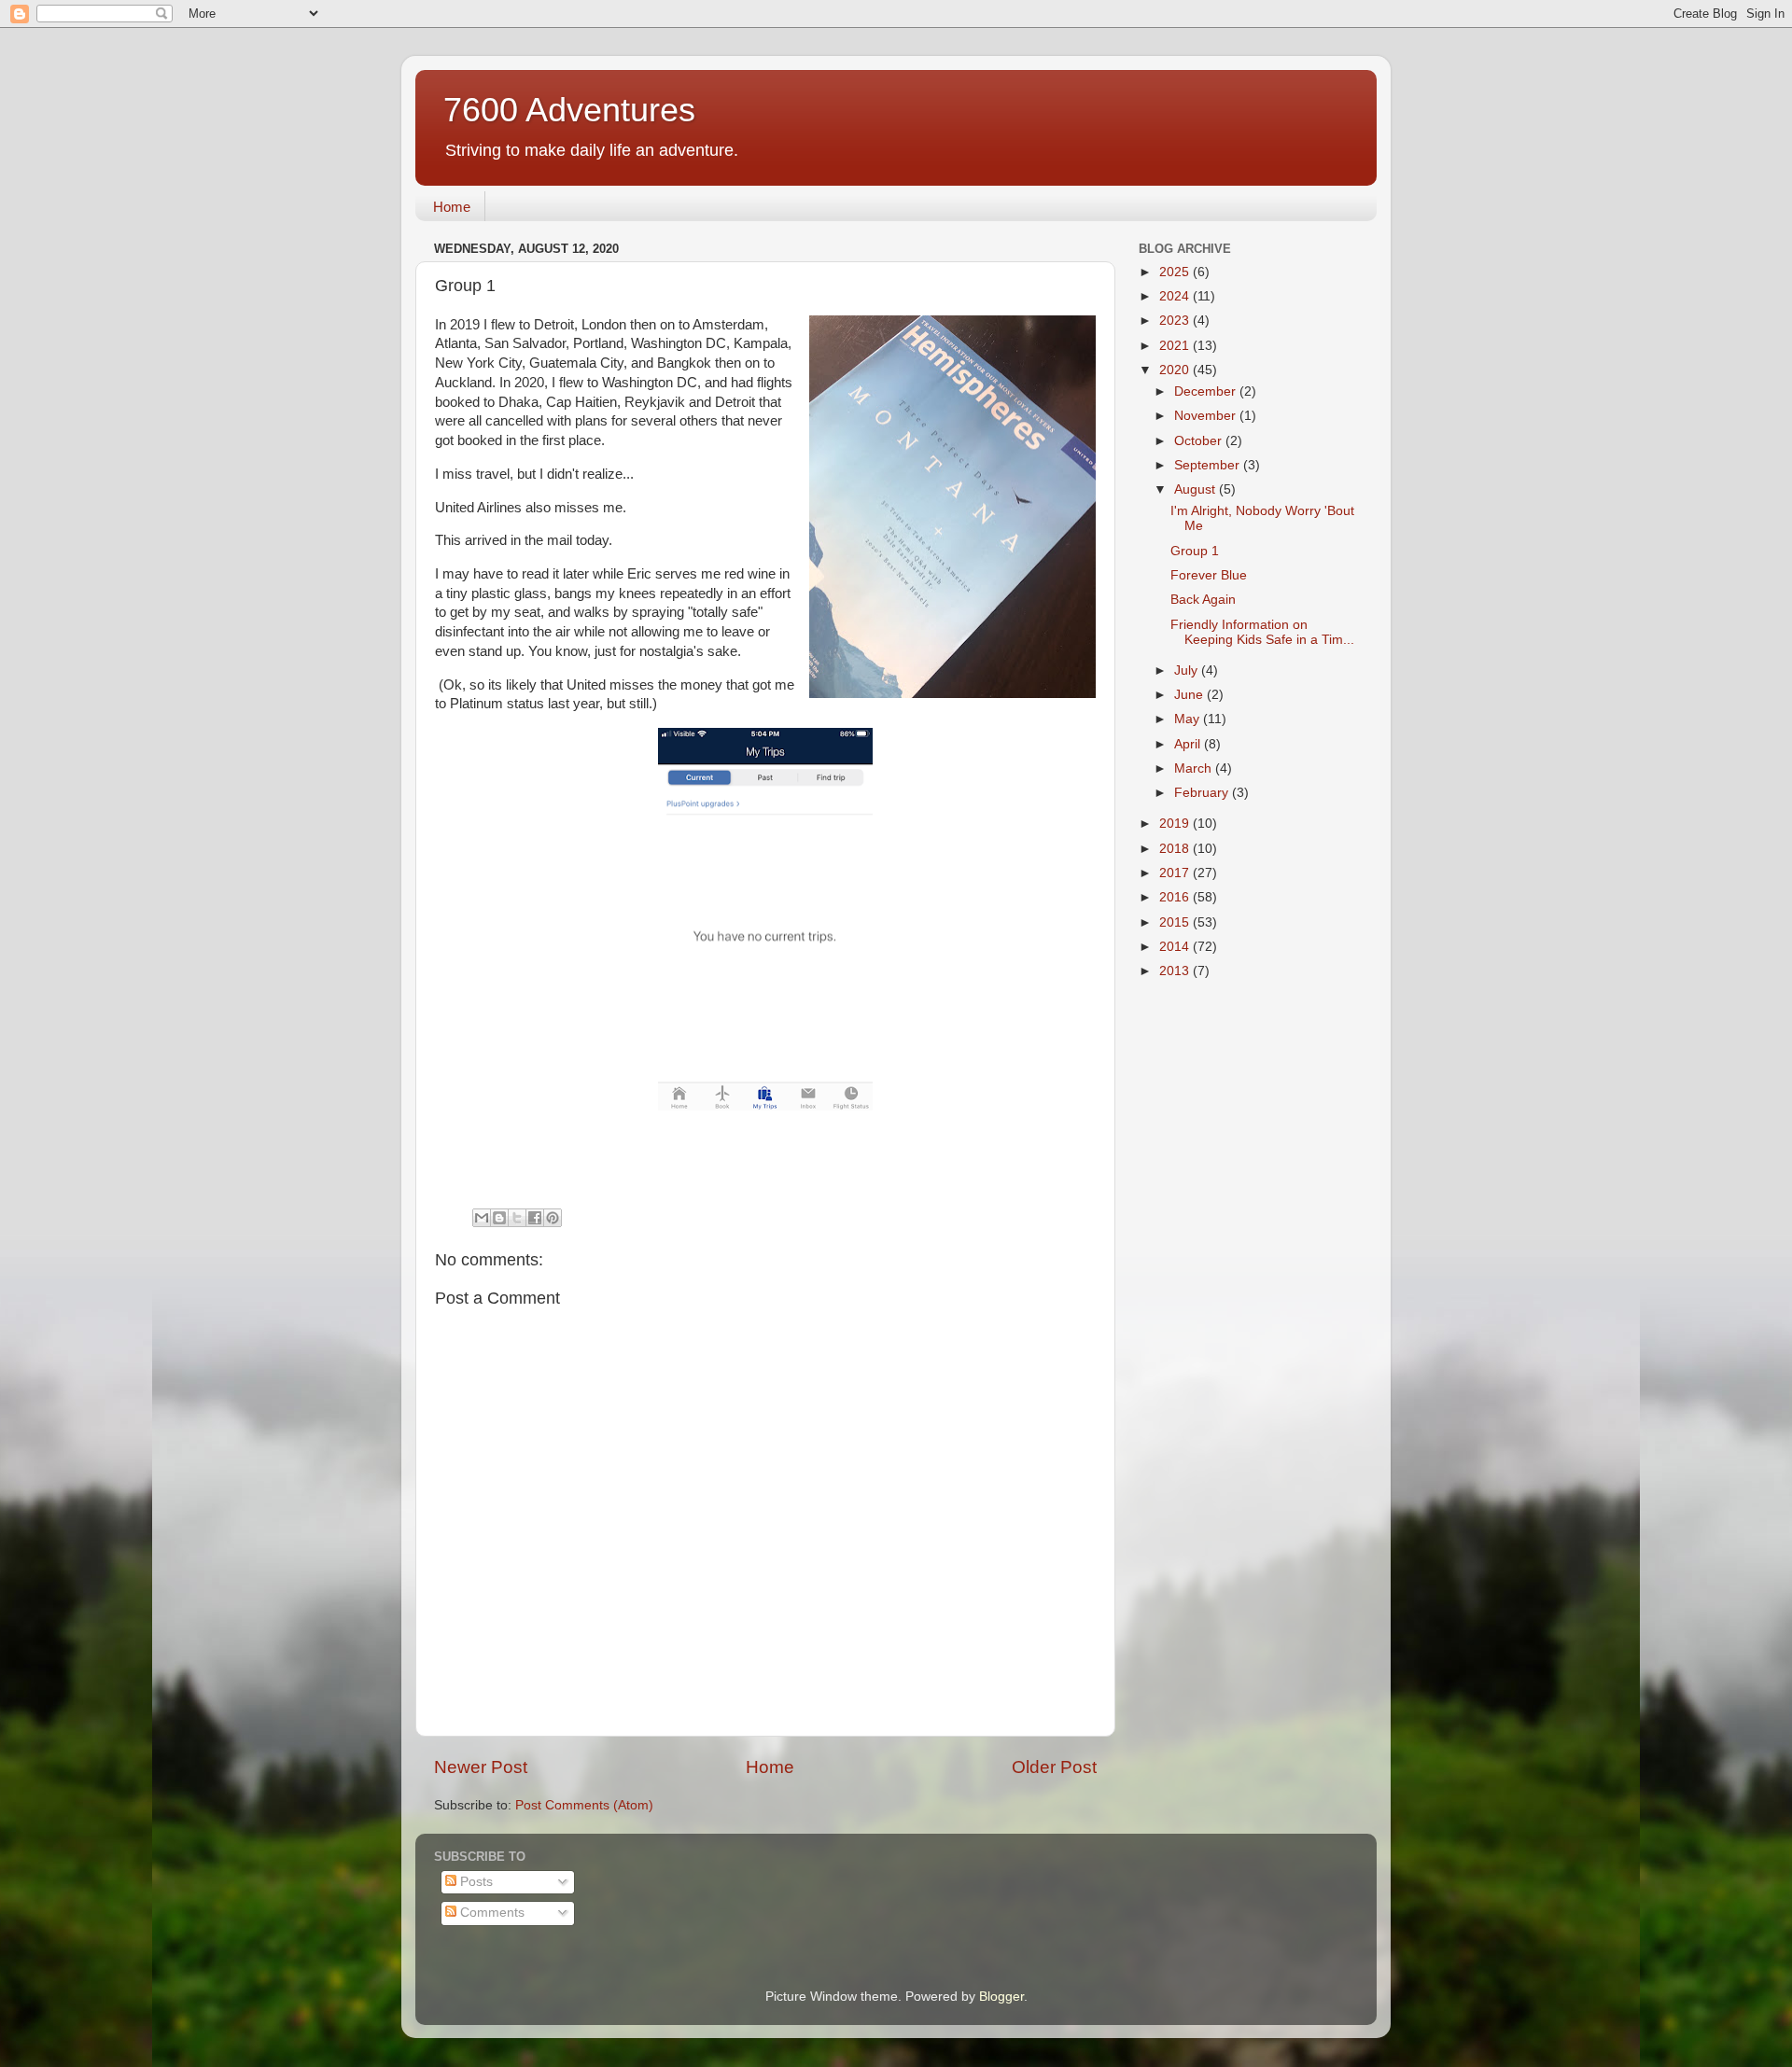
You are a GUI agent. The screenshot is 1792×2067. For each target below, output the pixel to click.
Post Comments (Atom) (584, 1805)
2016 (1176, 897)
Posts (475, 1882)
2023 (1176, 321)
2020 (1176, 370)
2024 (1176, 296)
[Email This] (482, 1218)
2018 (1176, 849)
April (1189, 744)
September (1209, 465)
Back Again (1203, 600)
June (1190, 695)
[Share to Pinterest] (553, 1218)
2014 (1176, 947)
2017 (1176, 873)
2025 (1176, 272)
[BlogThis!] (499, 1218)
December (1207, 391)
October (1200, 441)
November (1207, 416)
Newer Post (481, 1767)
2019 (1176, 824)
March (1195, 768)
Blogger (1001, 1997)
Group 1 (1195, 551)
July (1188, 670)
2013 (1176, 971)
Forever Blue (1209, 575)
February (1203, 793)
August (1197, 489)
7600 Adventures (569, 110)
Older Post (1054, 1767)
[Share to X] (517, 1218)
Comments (490, 1913)
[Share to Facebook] (535, 1218)
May (1189, 719)
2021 (1176, 346)
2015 (1176, 922)
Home (452, 207)
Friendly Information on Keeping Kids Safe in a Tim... (1262, 632)
